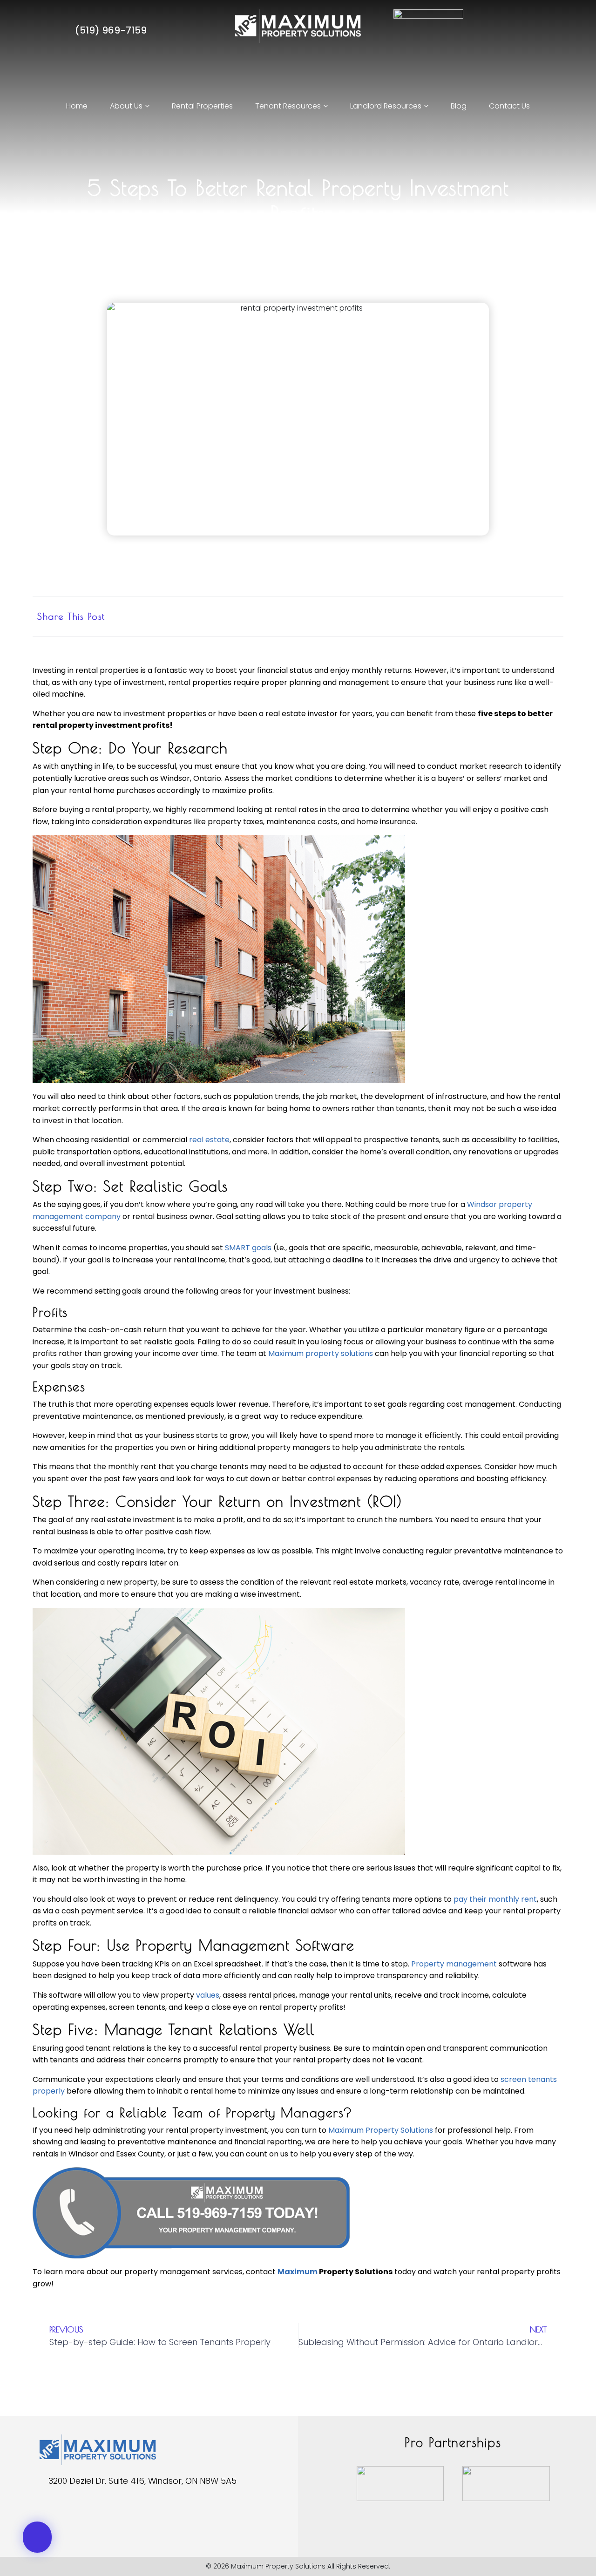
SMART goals (248, 1248)
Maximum (298, 2272)
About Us (126, 106)
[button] (462, 616)
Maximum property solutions (321, 1353)
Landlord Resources (386, 106)
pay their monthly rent (495, 1899)
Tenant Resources (288, 106)
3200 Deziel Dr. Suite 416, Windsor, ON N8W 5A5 (142, 2481)
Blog (459, 106)
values (208, 1995)
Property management (454, 1964)
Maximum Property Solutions (381, 2130)
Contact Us (509, 106)
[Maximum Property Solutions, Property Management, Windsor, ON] (54, 2513)
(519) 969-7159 (110, 30)
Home (77, 106)
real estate (209, 1140)
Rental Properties (202, 106)
